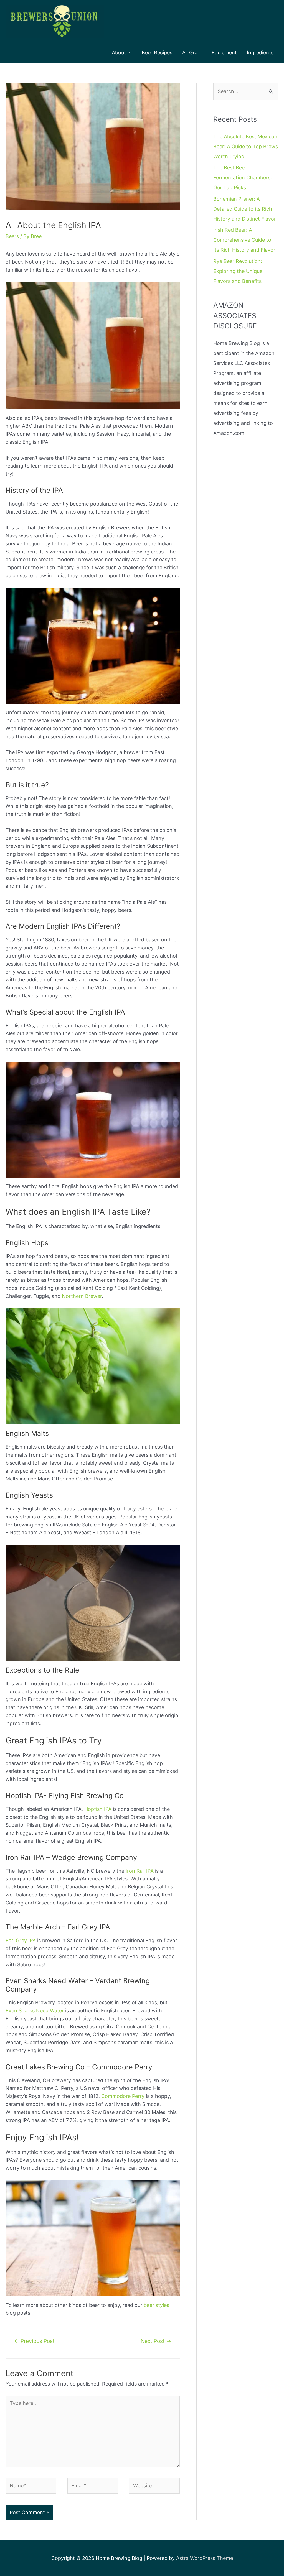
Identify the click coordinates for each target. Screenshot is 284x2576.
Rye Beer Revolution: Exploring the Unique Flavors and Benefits (238, 271)
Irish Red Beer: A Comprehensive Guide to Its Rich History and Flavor (244, 240)
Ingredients (260, 53)
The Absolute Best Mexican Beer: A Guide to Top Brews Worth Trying (246, 146)
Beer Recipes (157, 53)
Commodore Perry (123, 2096)
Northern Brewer (82, 1296)
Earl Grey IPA (21, 1940)
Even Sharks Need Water (35, 2010)
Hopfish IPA (98, 1809)
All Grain (192, 53)
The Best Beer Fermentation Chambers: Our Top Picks (243, 178)
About (119, 53)
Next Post (156, 2341)
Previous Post (34, 2341)
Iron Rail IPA (140, 1871)
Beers (12, 236)
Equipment (224, 53)
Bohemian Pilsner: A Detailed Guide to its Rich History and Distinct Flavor (245, 209)
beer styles (156, 2305)
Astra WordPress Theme (205, 2558)
